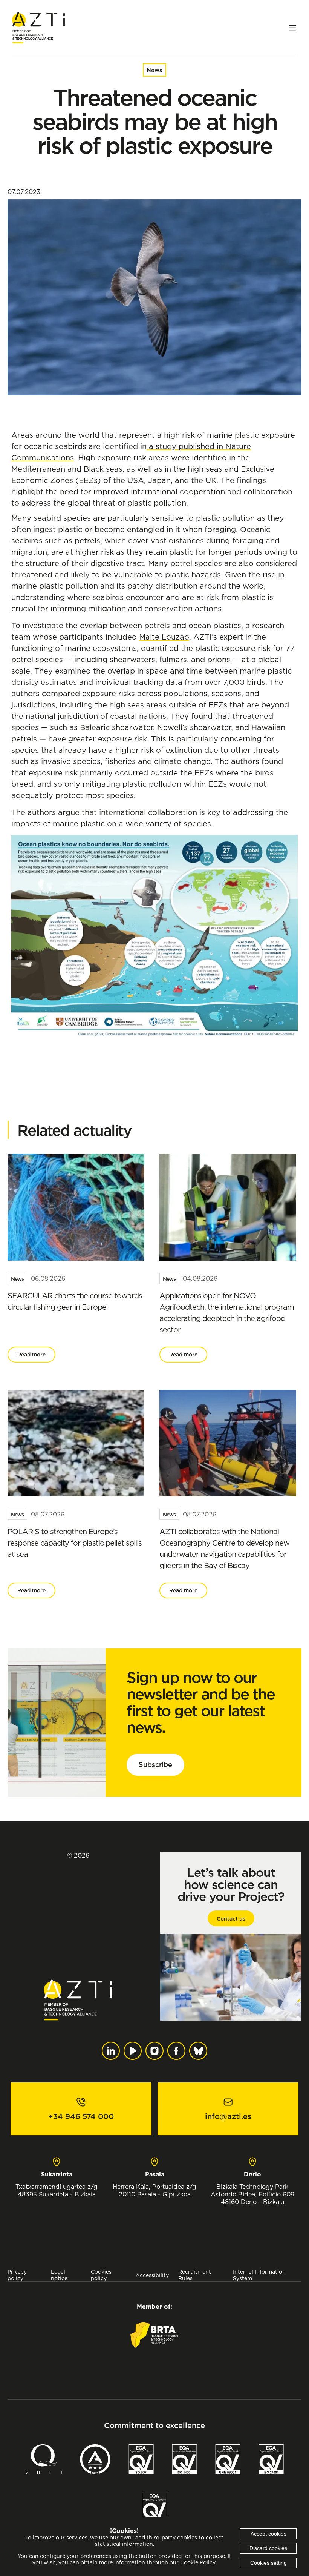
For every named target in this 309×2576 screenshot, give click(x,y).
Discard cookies (268, 2548)
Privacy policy (17, 2275)
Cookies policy (101, 2275)
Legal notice (59, 2275)
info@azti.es (228, 2116)
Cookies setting (268, 2563)
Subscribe (155, 1765)
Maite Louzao (164, 637)
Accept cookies (268, 2534)
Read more (31, 1355)
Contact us (231, 1919)
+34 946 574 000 (81, 2116)
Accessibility (152, 2275)
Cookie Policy (198, 2562)
